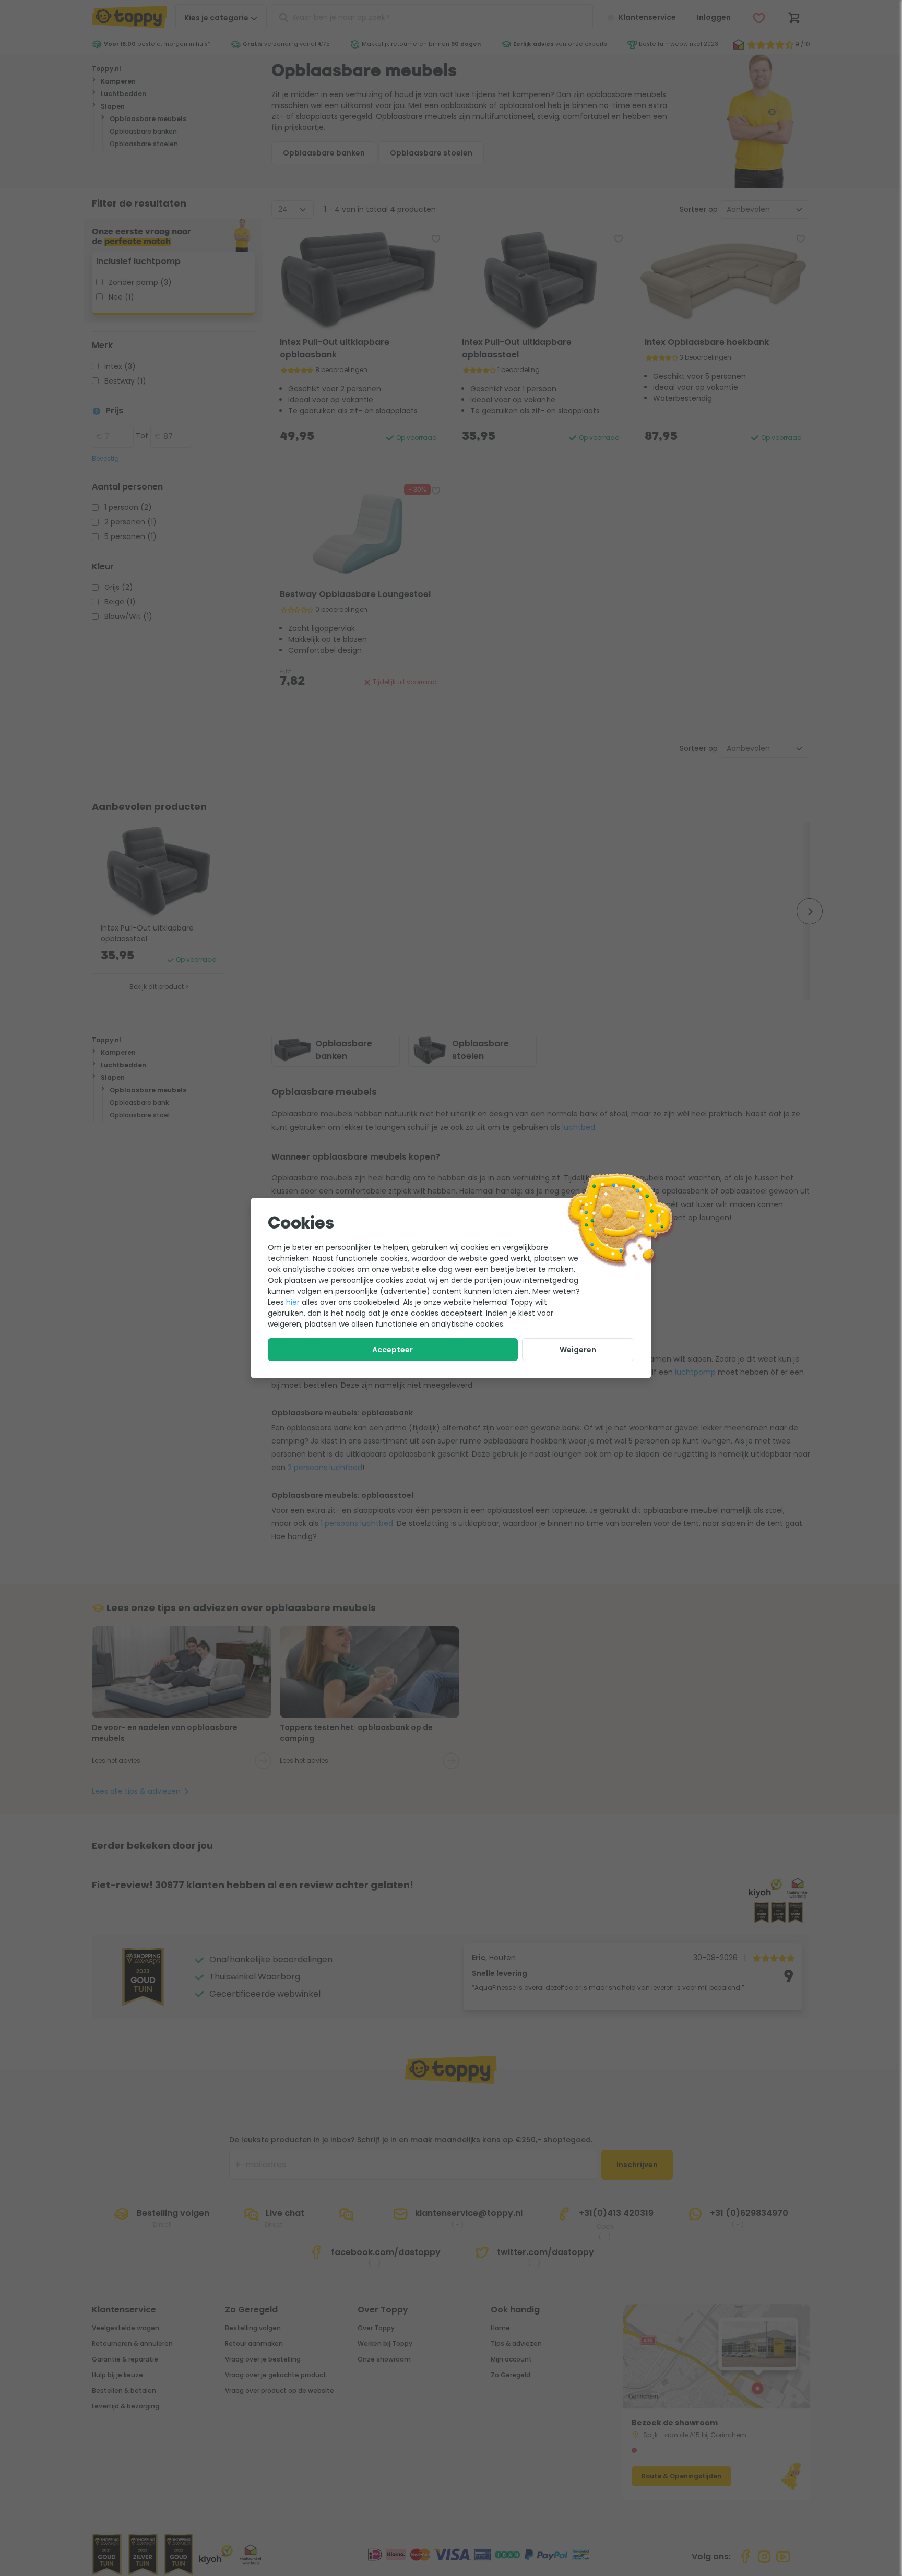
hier (293, 1302)
